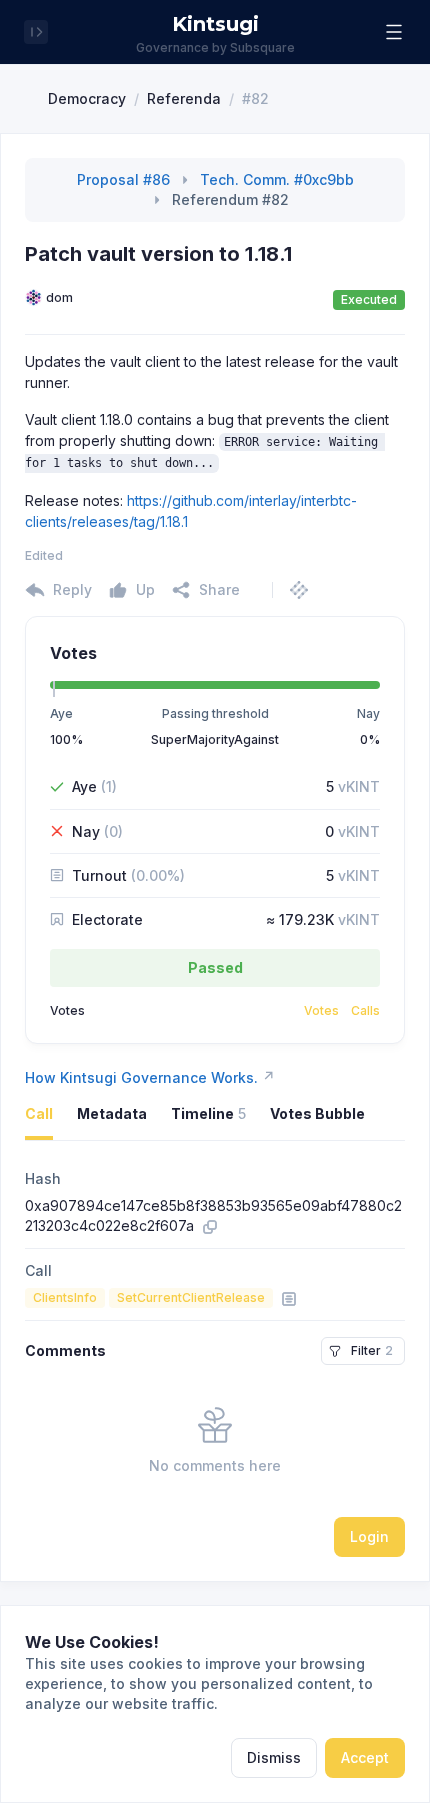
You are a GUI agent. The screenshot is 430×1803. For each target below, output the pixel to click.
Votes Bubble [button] (317, 1113)
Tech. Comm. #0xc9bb (277, 179)
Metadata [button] (112, 1113)
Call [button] (39, 1113)
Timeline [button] (208, 1113)
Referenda (184, 98)
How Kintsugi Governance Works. (150, 1077)
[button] (394, 32)
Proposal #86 (123, 179)
